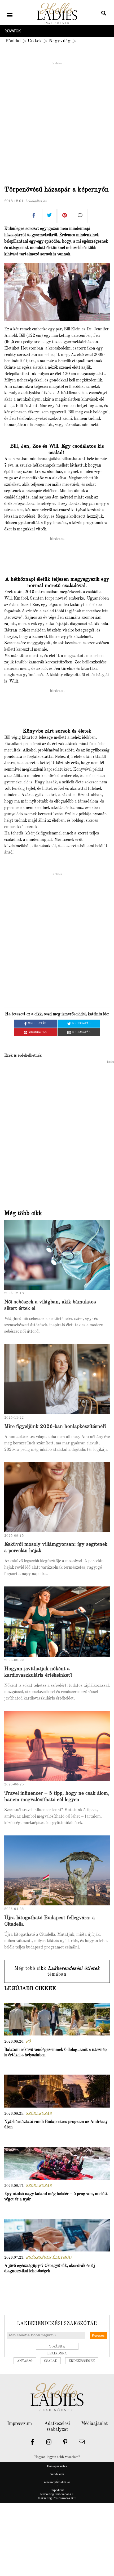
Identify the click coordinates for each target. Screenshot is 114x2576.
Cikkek (35, 41)
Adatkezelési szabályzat (57, 2427)
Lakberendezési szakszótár (57, 2324)
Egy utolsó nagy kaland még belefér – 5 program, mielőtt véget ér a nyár (56, 2197)
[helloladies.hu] (57, 14)
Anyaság (25, 2361)
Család (51, 2361)
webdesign (57, 2474)
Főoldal (13, 41)
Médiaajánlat (94, 2424)
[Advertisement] (57, 122)
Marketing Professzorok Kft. (57, 2498)
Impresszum (19, 2424)
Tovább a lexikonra (57, 2347)
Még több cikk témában (57, 1971)
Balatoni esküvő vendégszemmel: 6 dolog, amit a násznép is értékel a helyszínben (55, 2053)
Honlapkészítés (57, 2466)
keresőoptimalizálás (57, 2482)
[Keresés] (104, 14)
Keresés (98, 2335)
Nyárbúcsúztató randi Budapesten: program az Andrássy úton (56, 2125)
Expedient (57, 2490)
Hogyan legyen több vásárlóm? (57, 2457)
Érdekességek (82, 2361)
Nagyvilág (60, 41)
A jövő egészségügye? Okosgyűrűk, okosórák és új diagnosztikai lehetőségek (50, 2268)
